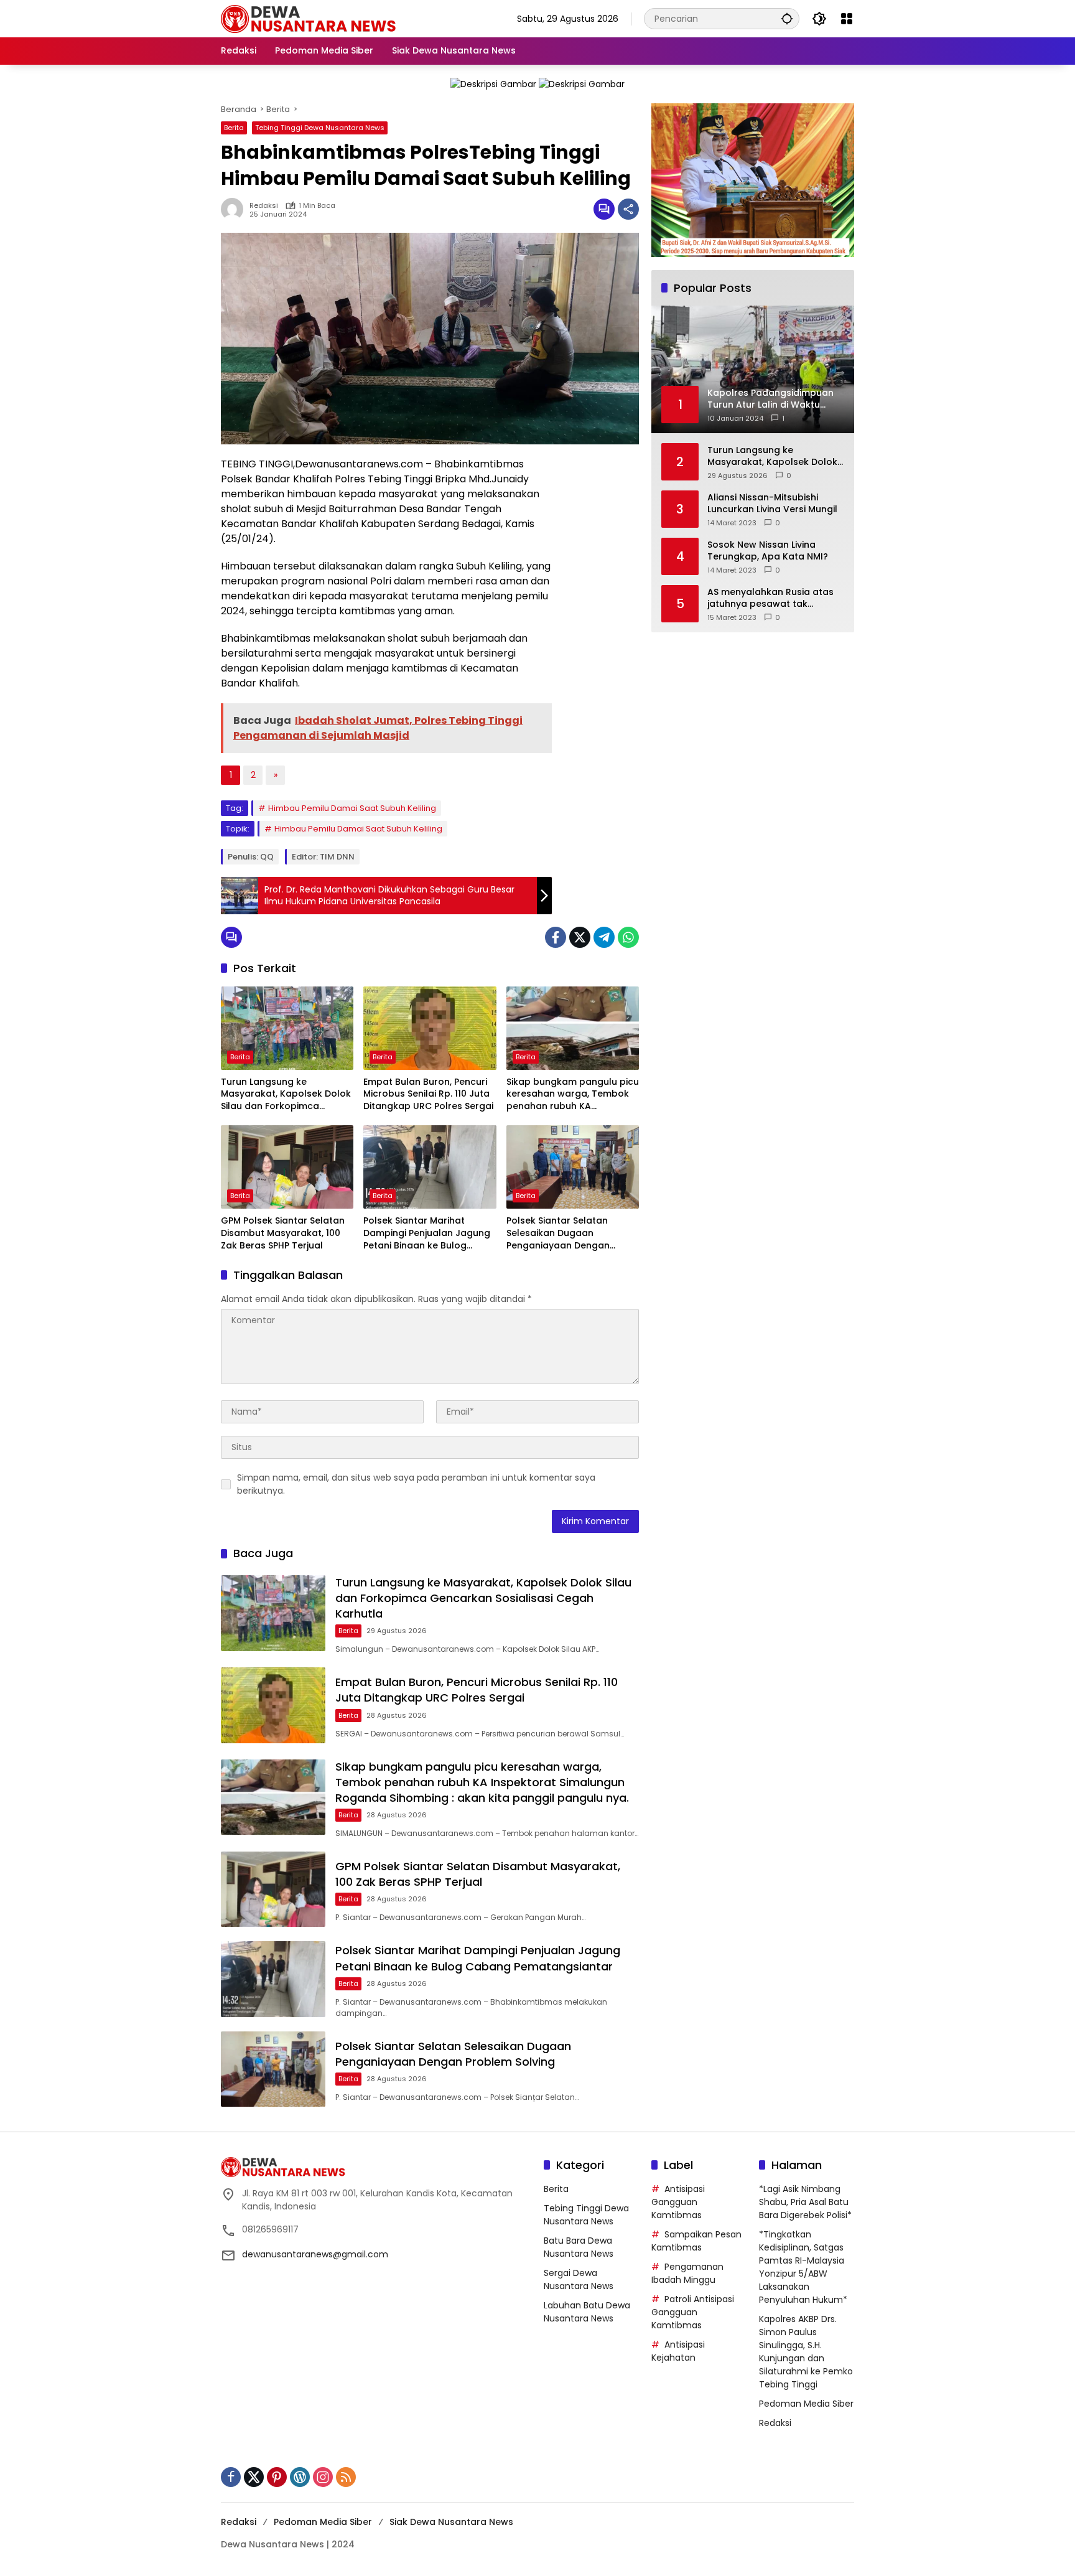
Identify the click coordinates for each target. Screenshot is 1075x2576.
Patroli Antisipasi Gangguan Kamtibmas (693, 2312)
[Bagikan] (628, 209)
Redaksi (264, 206)
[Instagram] (323, 2477)
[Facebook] (556, 937)
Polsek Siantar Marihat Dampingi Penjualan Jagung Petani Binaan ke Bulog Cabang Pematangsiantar (427, 1233)
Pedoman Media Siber (806, 2404)
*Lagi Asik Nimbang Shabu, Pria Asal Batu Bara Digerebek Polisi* (805, 2202)
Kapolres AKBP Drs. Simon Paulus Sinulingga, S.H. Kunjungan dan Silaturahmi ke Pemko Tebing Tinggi (806, 2352)
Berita (234, 128)
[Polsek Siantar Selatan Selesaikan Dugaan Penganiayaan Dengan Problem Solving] (573, 1167)
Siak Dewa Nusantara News (451, 2522)
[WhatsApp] (628, 937)
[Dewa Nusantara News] (314, 18)
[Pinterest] (277, 2477)
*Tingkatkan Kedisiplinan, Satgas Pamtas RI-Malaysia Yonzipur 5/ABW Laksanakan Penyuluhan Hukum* (803, 2267)
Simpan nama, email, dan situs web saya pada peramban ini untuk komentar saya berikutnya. (416, 1484)
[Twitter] (580, 937)
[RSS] (346, 2477)
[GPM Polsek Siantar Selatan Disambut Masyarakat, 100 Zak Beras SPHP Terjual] (287, 1167)
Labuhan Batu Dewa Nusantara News (587, 2312)
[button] (787, 18)
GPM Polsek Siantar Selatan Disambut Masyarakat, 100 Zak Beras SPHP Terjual (283, 1233)
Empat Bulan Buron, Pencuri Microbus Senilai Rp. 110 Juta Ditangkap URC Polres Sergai (428, 1094)
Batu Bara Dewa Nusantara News (579, 2247)
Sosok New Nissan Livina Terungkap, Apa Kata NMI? (768, 550)
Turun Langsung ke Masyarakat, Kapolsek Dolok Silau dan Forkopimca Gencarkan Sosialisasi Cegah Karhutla (286, 1094)
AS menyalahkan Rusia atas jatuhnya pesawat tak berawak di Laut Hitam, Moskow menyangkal (770, 598)
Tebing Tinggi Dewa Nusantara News (320, 128)
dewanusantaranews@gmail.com (315, 2254)
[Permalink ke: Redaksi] (235, 209)
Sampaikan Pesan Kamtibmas (696, 2241)
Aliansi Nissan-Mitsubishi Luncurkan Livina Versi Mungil (772, 503)
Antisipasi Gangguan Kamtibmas (678, 2202)
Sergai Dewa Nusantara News (579, 2279)
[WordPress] (300, 2477)
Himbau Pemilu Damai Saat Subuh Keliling (352, 808)
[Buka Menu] (847, 19)
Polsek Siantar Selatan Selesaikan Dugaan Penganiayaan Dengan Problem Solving (558, 1233)
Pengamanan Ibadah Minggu (687, 2273)
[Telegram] (604, 937)
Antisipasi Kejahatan (678, 2351)
